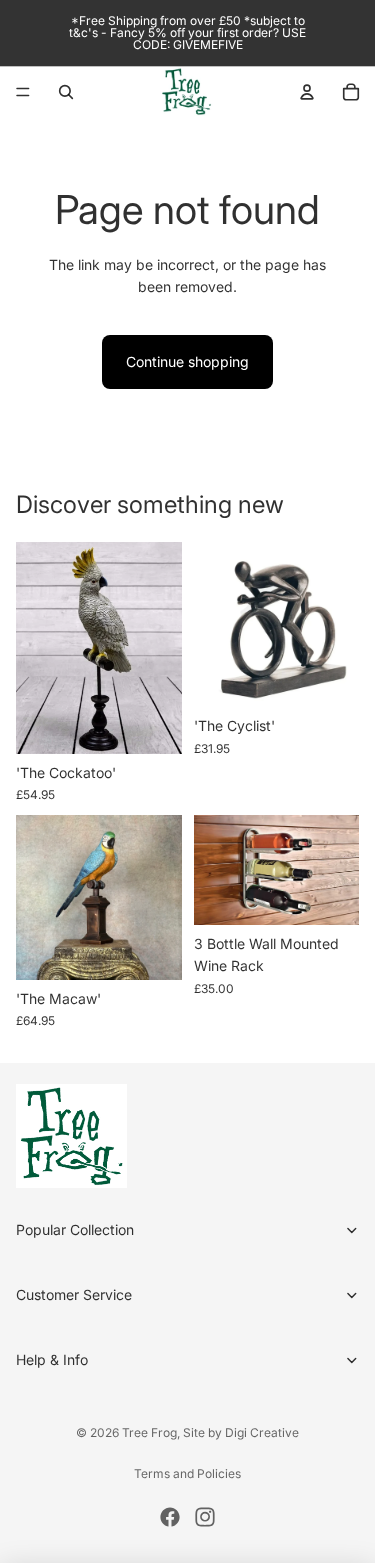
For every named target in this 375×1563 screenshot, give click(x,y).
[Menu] (23, 92)
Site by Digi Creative (241, 1432)
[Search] (66, 92)
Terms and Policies (187, 1473)
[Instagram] (205, 1517)
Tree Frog (149, 1432)
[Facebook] (170, 1517)
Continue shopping (187, 361)
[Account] (307, 92)
